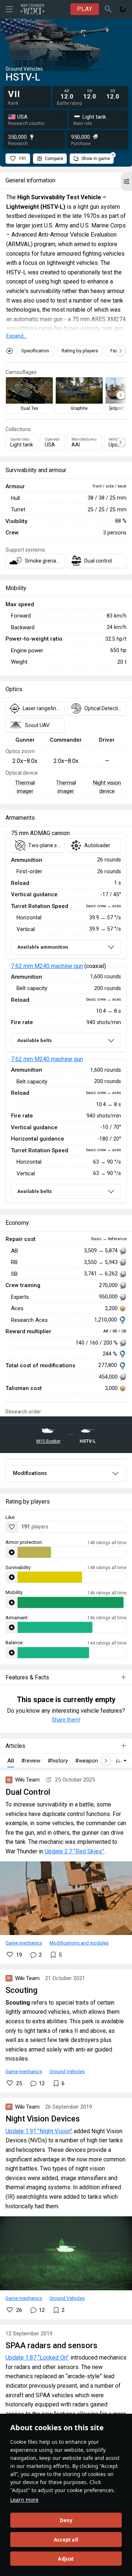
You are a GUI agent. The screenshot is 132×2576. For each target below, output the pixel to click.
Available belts (34, 1040)
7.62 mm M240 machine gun (47, 966)
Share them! (66, 1720)
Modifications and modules (79, 1943)
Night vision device (107, 787)
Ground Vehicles (67, 2071)
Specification (35, 351)
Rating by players (80, 351)
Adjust (66, 2559)
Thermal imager (25, 787)
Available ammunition (43, 947)
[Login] (123, 9)
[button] (126, 182)
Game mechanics (24, 1943)
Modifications (30, 1473)
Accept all (66, 2540)
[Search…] (108, 9)
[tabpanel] (66, 1018)
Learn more (24, 2500)
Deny (66, 2520)
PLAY (85, 9)
